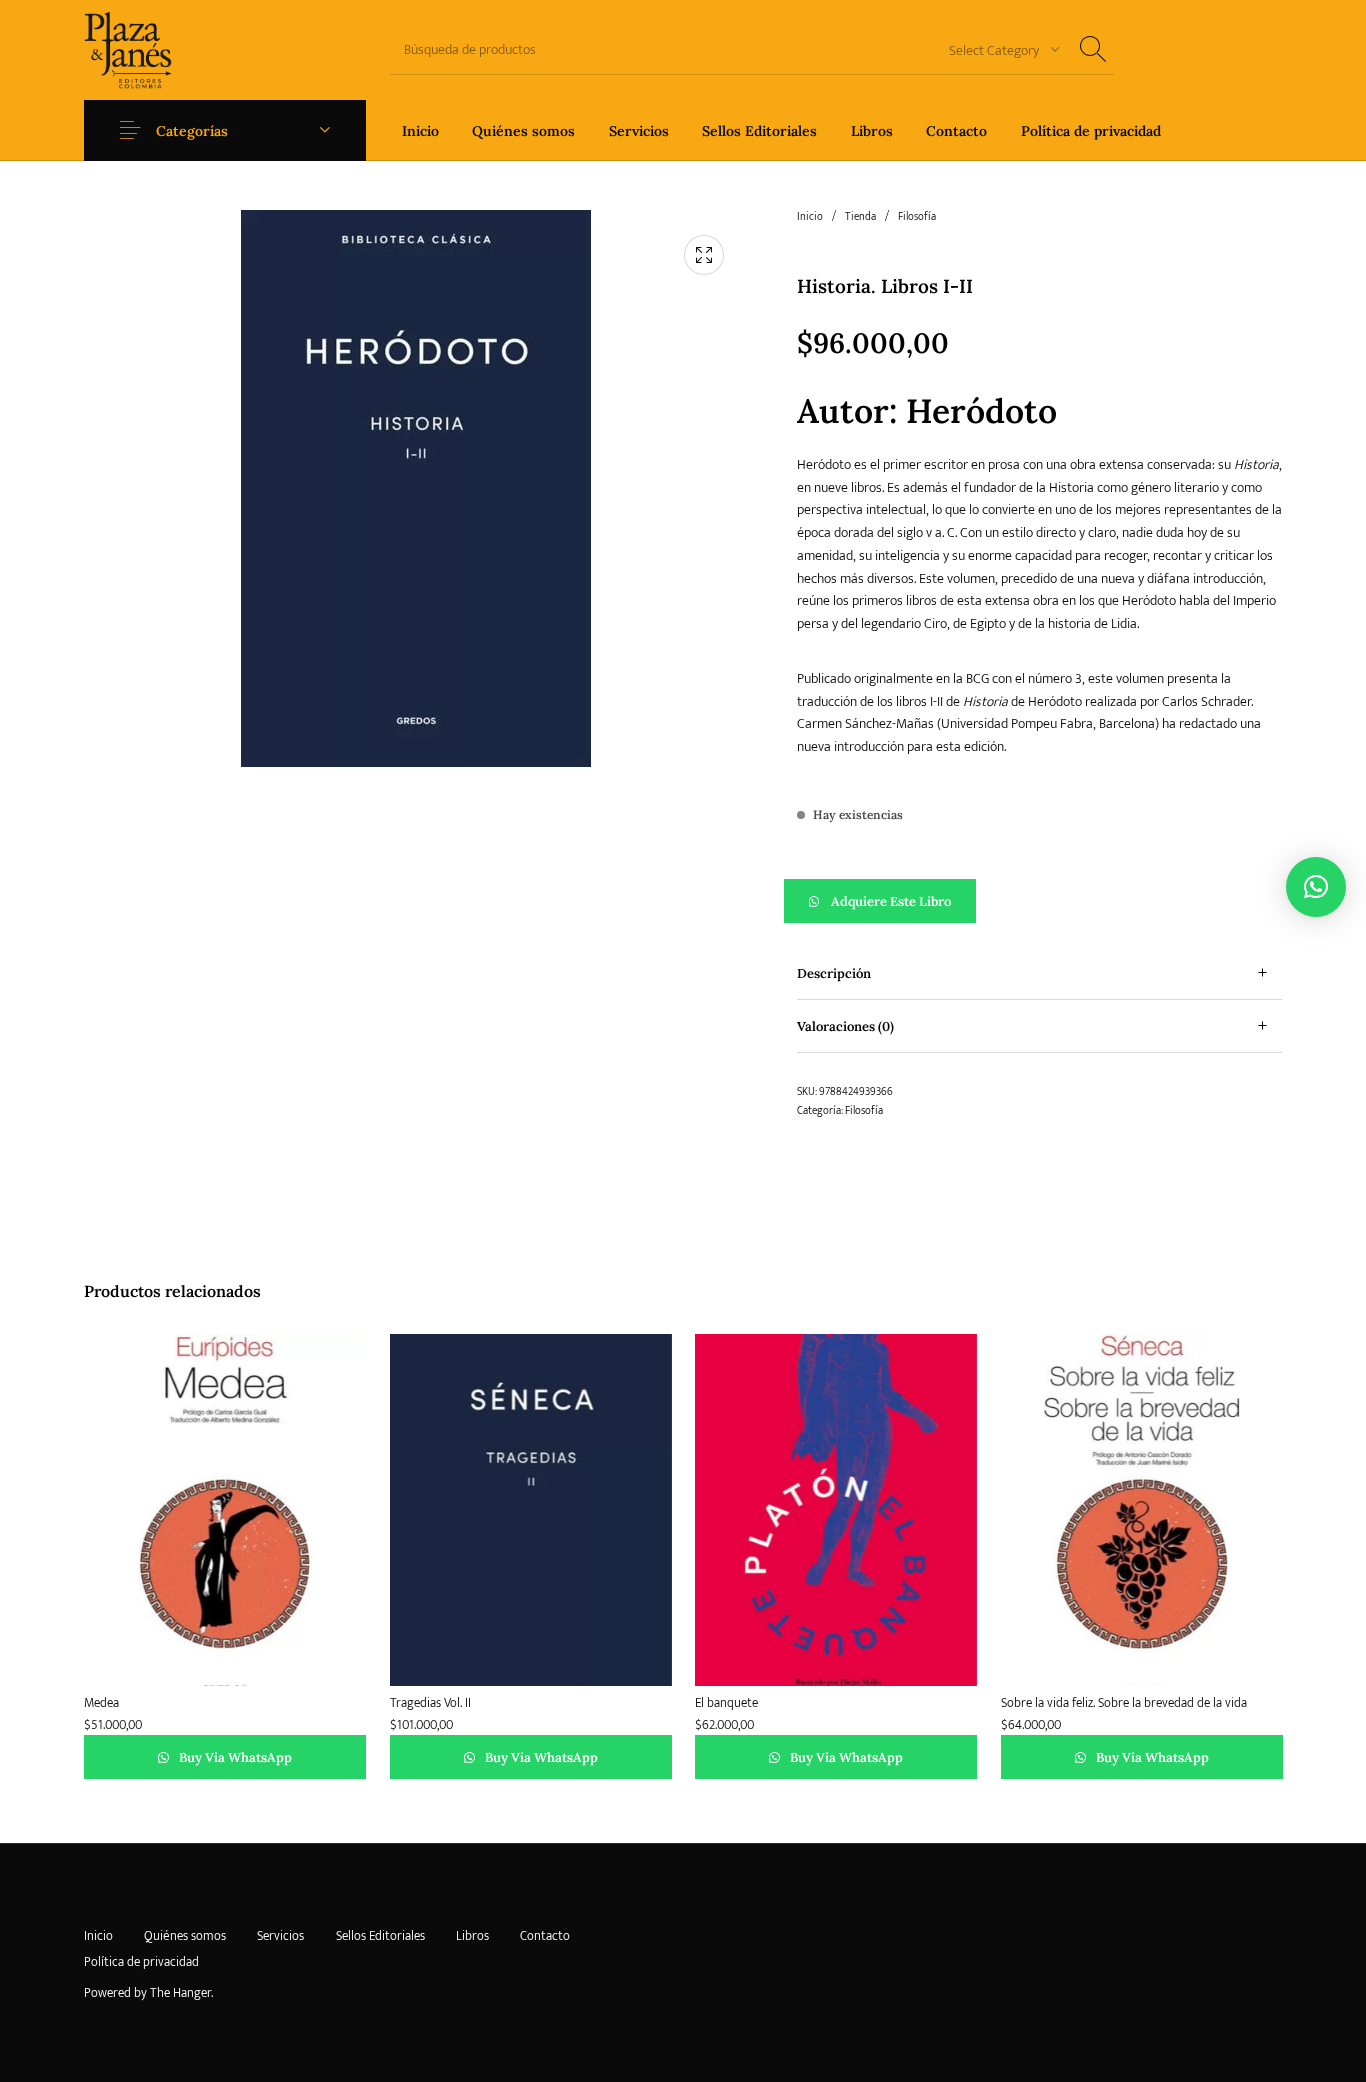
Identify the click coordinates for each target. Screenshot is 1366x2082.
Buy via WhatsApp (234, 1757)
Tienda (860, 217)
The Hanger (180, 1993)
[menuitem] (420, 130)
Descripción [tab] (834, 973)
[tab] (1039, 973)
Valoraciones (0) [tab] (845, 1026)
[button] (1039, 901)
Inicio (810, 217)
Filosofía (917, 217)
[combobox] (997, 49)
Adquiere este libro (891, 901)
